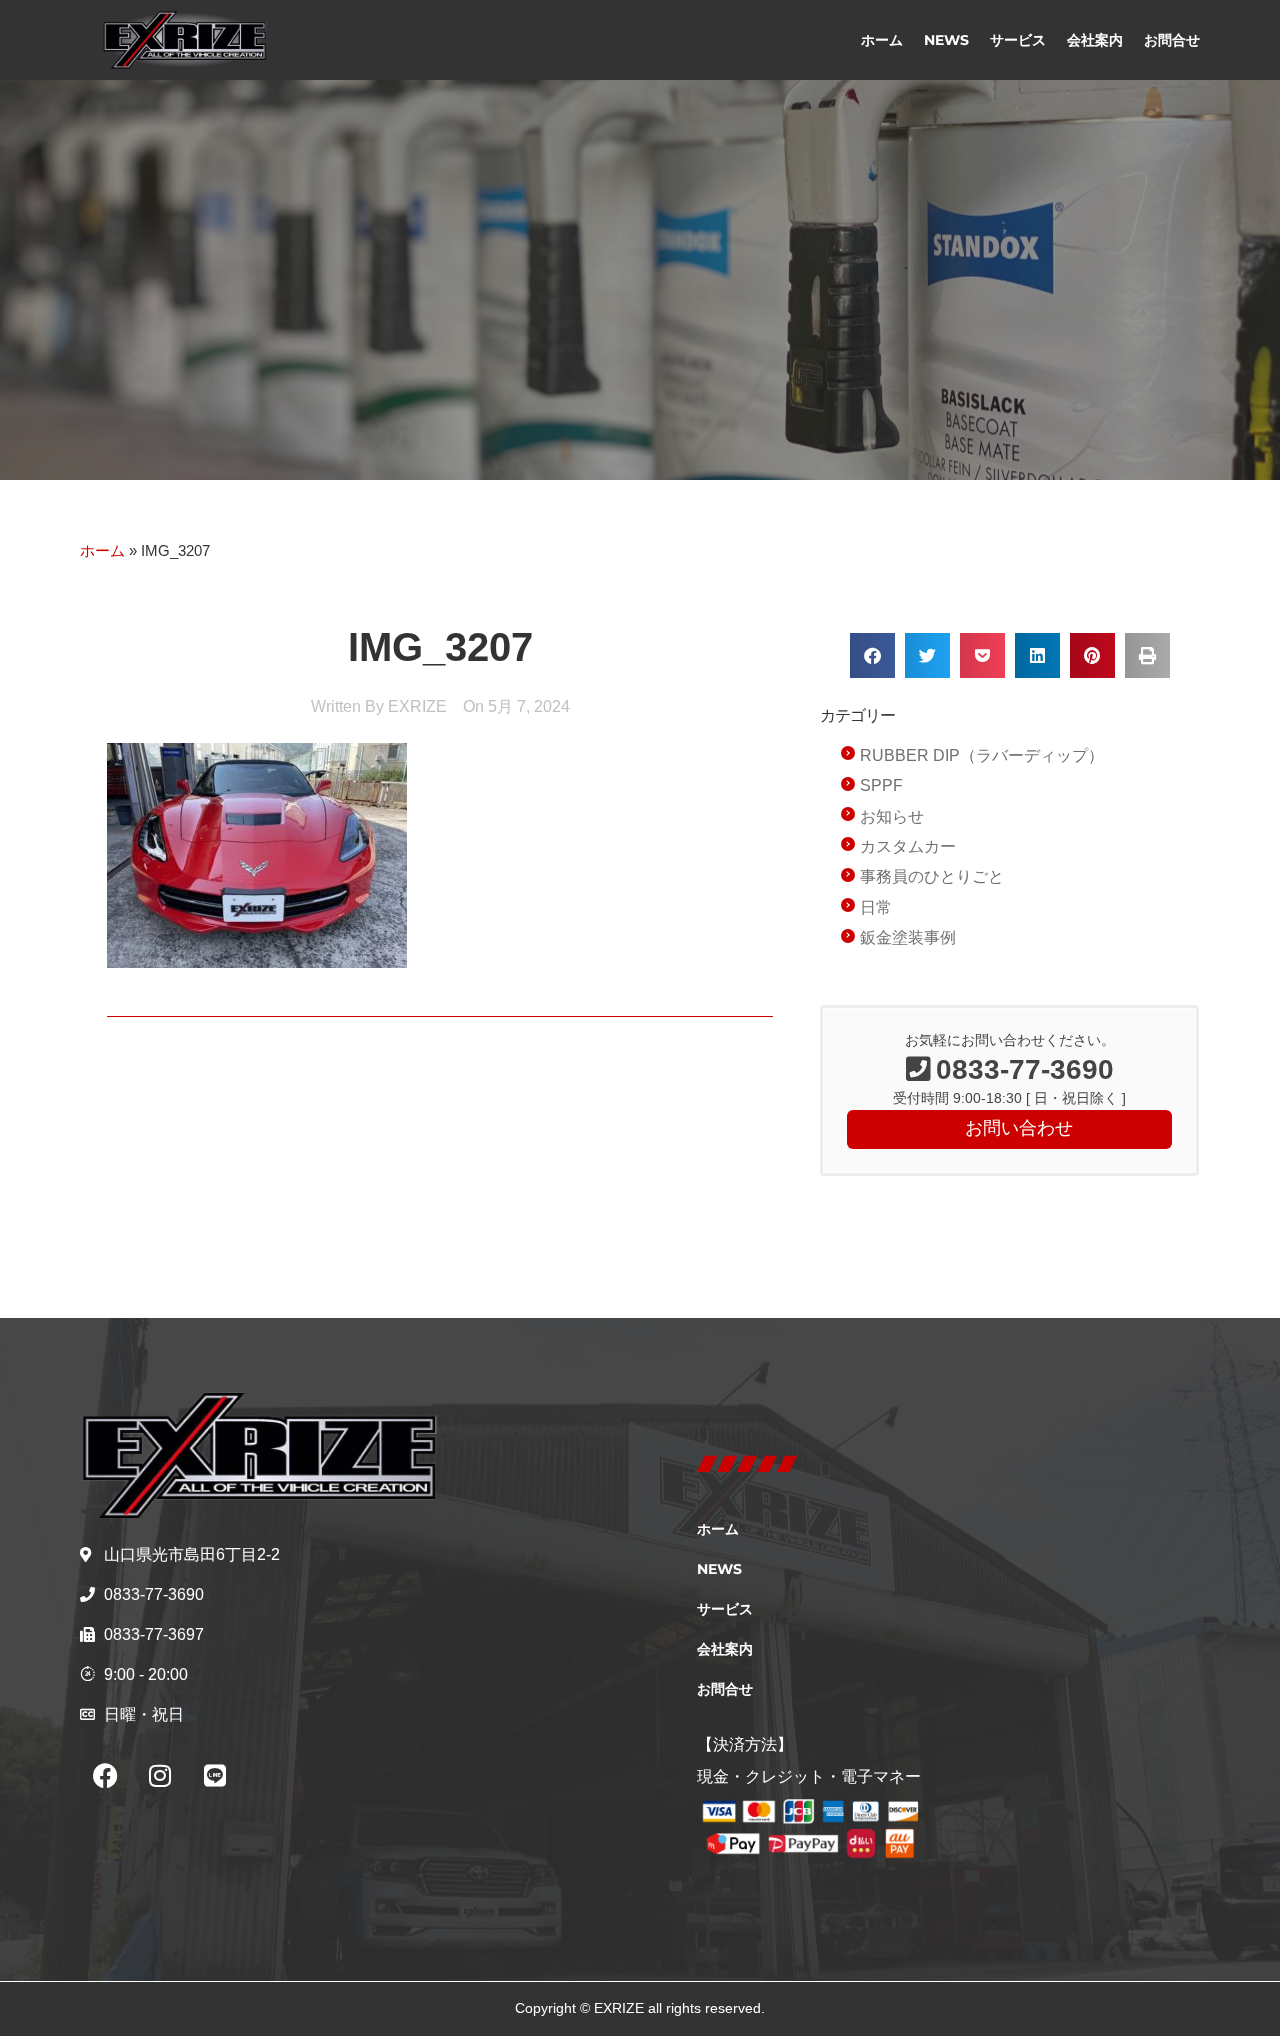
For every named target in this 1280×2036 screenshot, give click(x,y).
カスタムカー (908, 846)
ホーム (882, 40)
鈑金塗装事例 (908, 937)
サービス (1018, 40)
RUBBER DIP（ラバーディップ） (982, 755)
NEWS (946, 40)
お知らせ (892, 816)
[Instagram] (160, 1776)
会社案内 (1095, 40)
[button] (872, 655)
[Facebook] (105, 1776)
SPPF (881, 785)
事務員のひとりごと (932, 876)
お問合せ (1172, 40)
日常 (876, 907)
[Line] (215, 1776)
